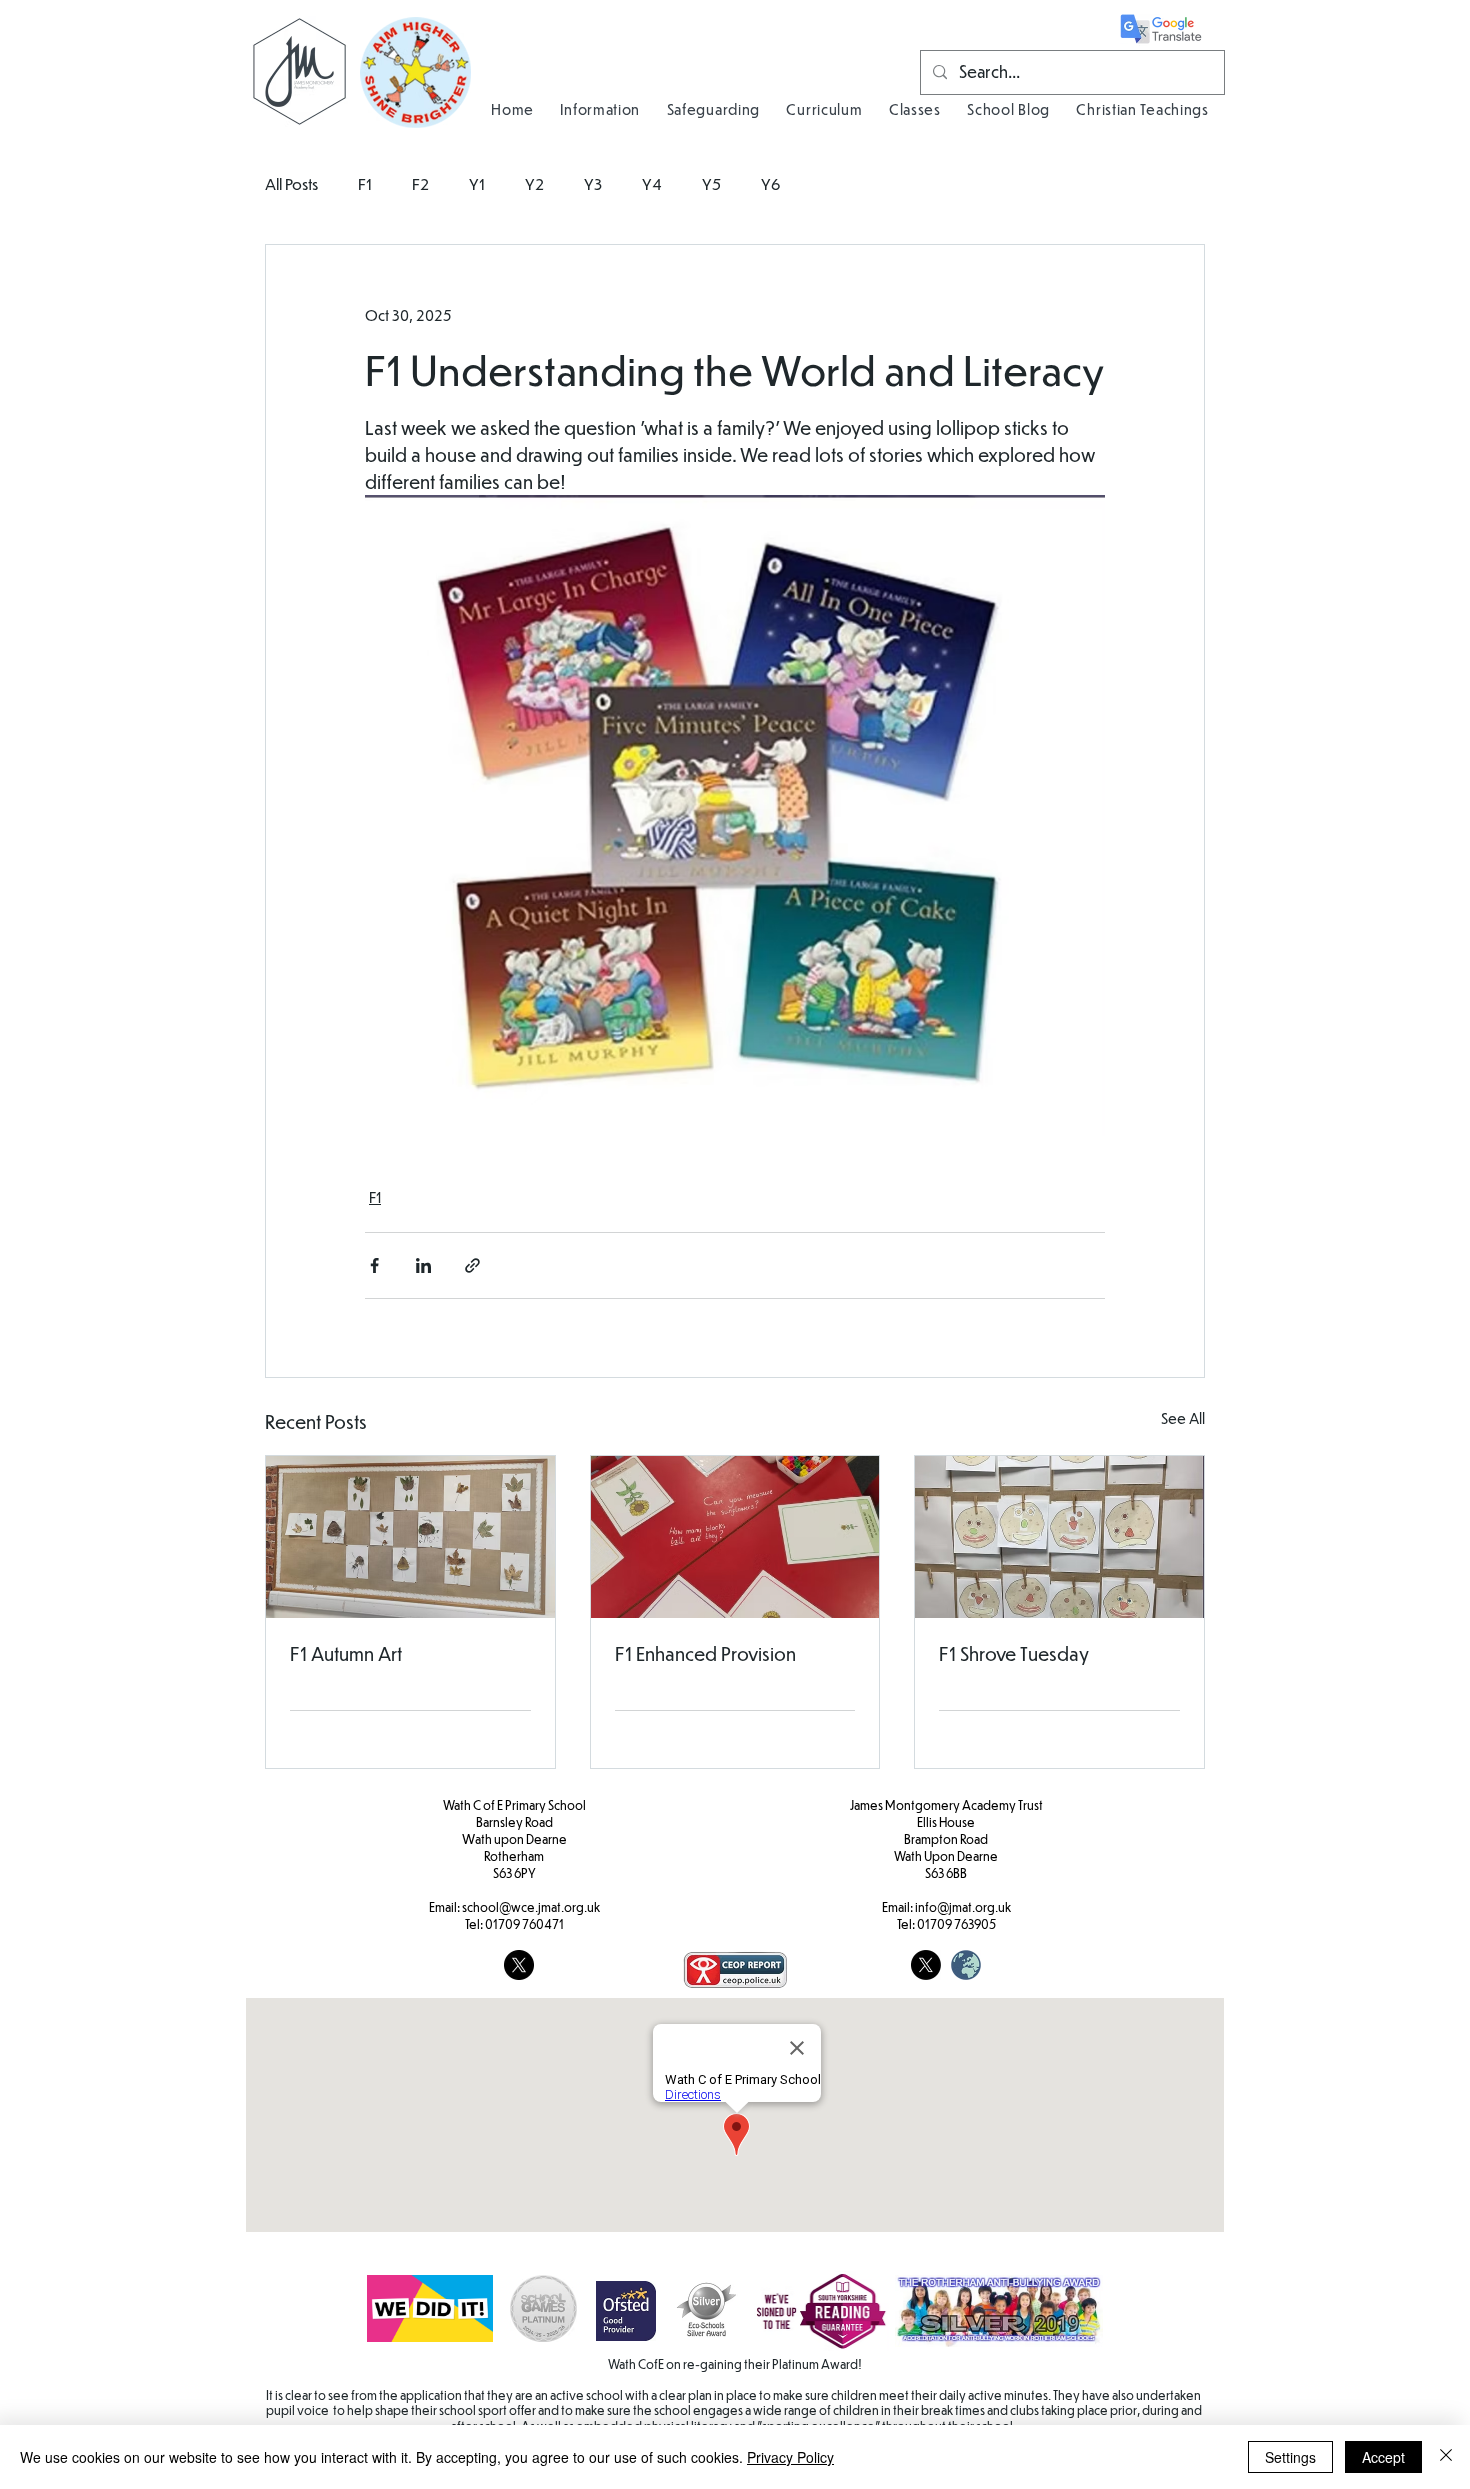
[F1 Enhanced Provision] (735, 1537)
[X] (926, 1965)
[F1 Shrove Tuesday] (1059, 1537)
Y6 (770, 183)
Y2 (534, 183)
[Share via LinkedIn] (423, 1265)
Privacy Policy (790, 2457)
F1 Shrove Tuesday (1014, 1653)
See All (1183, 1418)
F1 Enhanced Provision (705, 1653)
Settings (1290, 2457)
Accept (1383, 2457)
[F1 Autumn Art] (410, 1537)
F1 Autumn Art (346, 1653)
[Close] (1446, 2457)
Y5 (711, 183)
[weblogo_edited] (966, 1965)
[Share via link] (472, 1265)
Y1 (477, 183)
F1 (365, 183)
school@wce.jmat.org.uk (531, 1907)
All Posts (291, 183)
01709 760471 (524, 1924)
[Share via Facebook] (374, 1265)
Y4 (652, 183)
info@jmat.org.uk (963, 1907)
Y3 (593, 183)
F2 (420, 183)
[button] (600, 108)
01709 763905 (956, 1924)
